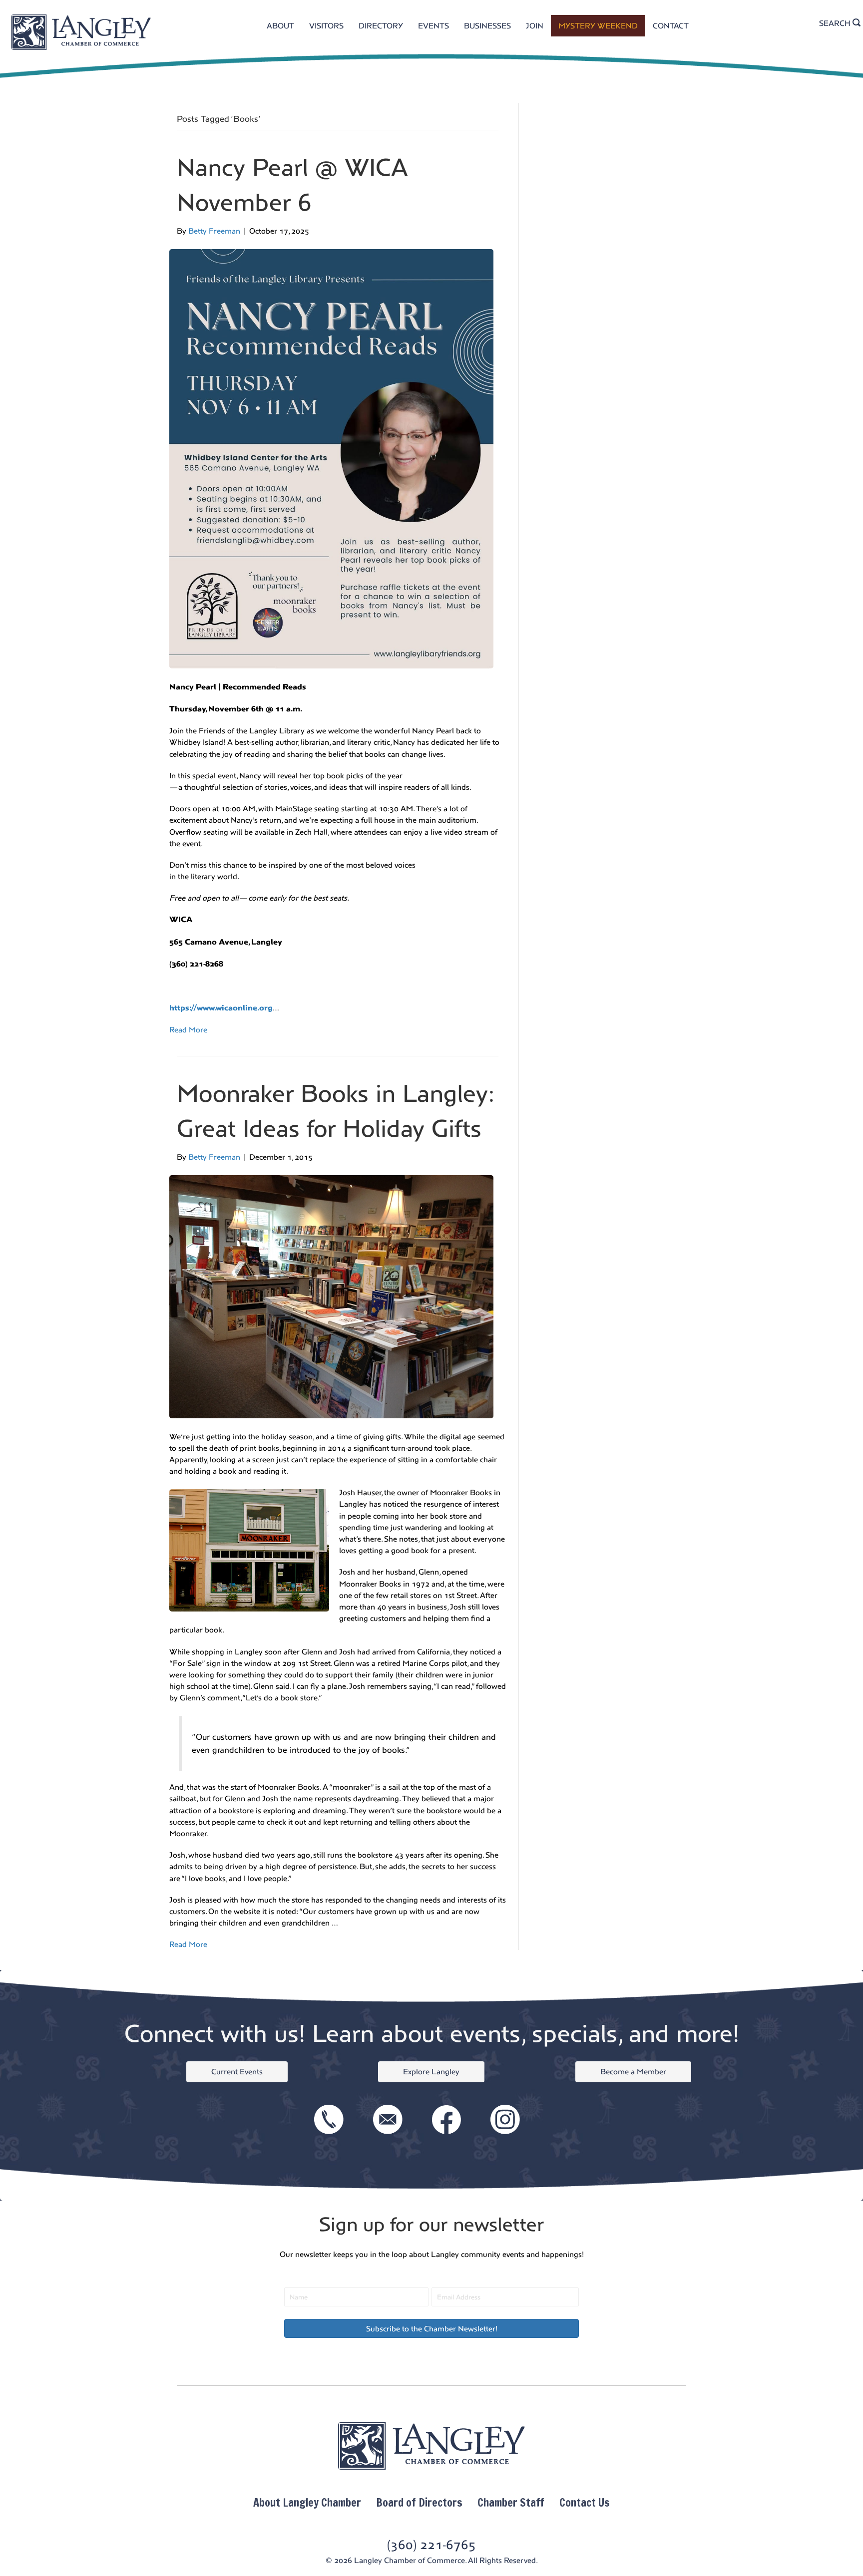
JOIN (535, 26)
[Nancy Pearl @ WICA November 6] (331, 458)
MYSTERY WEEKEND (598, 26)
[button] (431, 2328)
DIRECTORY (381, 26)
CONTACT (671, 26)
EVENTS (433, 26)
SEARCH (836, 23)
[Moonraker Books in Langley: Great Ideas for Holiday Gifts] (331, 1296)
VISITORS (326, 26)
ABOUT (280, 26)
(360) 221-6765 (431, 2545)
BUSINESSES (487, 26)
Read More (188, 1030)
